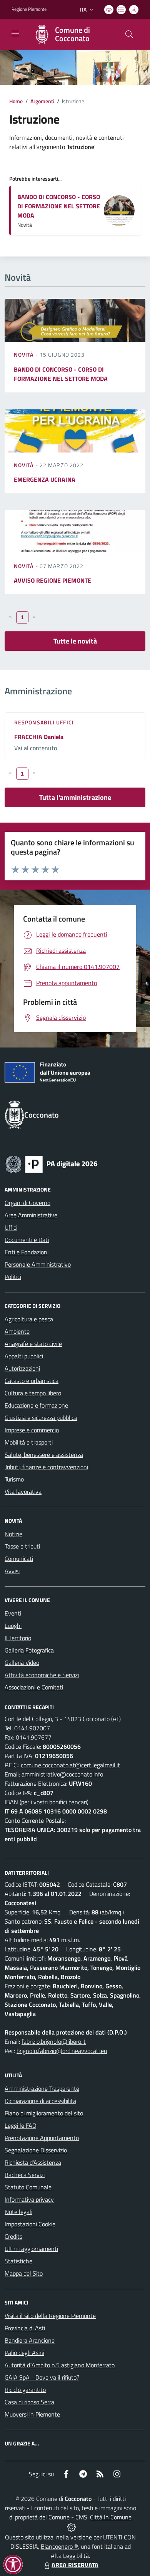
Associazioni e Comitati (34, 1687)
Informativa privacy (29, 2199)
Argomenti (42, 101)
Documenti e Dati (27, 1240)
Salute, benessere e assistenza (44, 1455)
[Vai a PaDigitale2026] (52, 1163)
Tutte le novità (75, 641)
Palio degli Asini (24, 2353)
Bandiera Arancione (30, 2340)
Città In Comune (111, 2517)
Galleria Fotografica (29, 1650)
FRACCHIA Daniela (39, 737)
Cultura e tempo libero (33, 1393)
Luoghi (13, 1626)
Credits (13, 2236)
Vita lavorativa (23, 1492)
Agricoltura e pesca (29, 1319)
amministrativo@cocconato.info (62, 1774)
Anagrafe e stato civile (33, 1344)
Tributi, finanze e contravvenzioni (46, 1467)
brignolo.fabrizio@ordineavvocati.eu (62, 2051)
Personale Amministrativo (38, 1264)
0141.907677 (34, 1737)
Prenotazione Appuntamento (42, 2138)
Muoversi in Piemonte (32, 2414)
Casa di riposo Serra (29, 2402)
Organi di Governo (27, 1203)
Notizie (13, 1534)
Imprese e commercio (32, 1430)
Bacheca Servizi (25, 2175)
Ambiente (17, 1331)
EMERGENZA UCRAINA (45, 479)
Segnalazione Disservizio (36, 2150)
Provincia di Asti (25, 2328)
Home (16, 101)
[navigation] (15, 34)
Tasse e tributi (22, 1546)
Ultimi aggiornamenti (31, 2249)
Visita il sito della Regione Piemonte (50, 2316)
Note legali (18, 2212)
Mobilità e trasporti (29, 1442)
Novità (25, 354)
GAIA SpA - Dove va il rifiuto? (42, 2377)
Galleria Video (22, 1663)
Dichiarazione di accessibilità (40, 2101)
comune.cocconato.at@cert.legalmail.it (70, 1765)
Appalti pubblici (24, 1356)
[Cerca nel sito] (129, 34)
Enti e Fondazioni (27, 1252)
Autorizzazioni (22, 1368)
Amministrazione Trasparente (42, 2088)
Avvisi (12, 1571)
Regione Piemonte (29, 9)
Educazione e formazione (36, 1405)
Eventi (13, 1613)
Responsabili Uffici (44, 722)
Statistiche (18, 2261)
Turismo (14, 1479)
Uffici (11, 1227)
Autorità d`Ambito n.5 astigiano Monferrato (60, 2365)
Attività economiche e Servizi (42, 1675)
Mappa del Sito (24, 2273)
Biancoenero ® (59, 2546)
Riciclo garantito (25, 2390)
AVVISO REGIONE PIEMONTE (52, 580)
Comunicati (19, 1559)
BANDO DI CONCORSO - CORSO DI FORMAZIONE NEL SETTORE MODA (59, 206)
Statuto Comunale (28, 2187)
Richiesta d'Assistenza (33, 2162)
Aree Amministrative (31, 1215)
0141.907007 (32, 1728)
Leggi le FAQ (21, 2125)
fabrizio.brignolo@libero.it (54, 2041)
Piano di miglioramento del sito (44, 2113)
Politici (13, 1277)
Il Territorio (18, 1638)
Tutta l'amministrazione (75, 797)
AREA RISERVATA (75, 2565)
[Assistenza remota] (71, 2526)
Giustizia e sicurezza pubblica (41, 1418)
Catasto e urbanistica (32, 1381)
